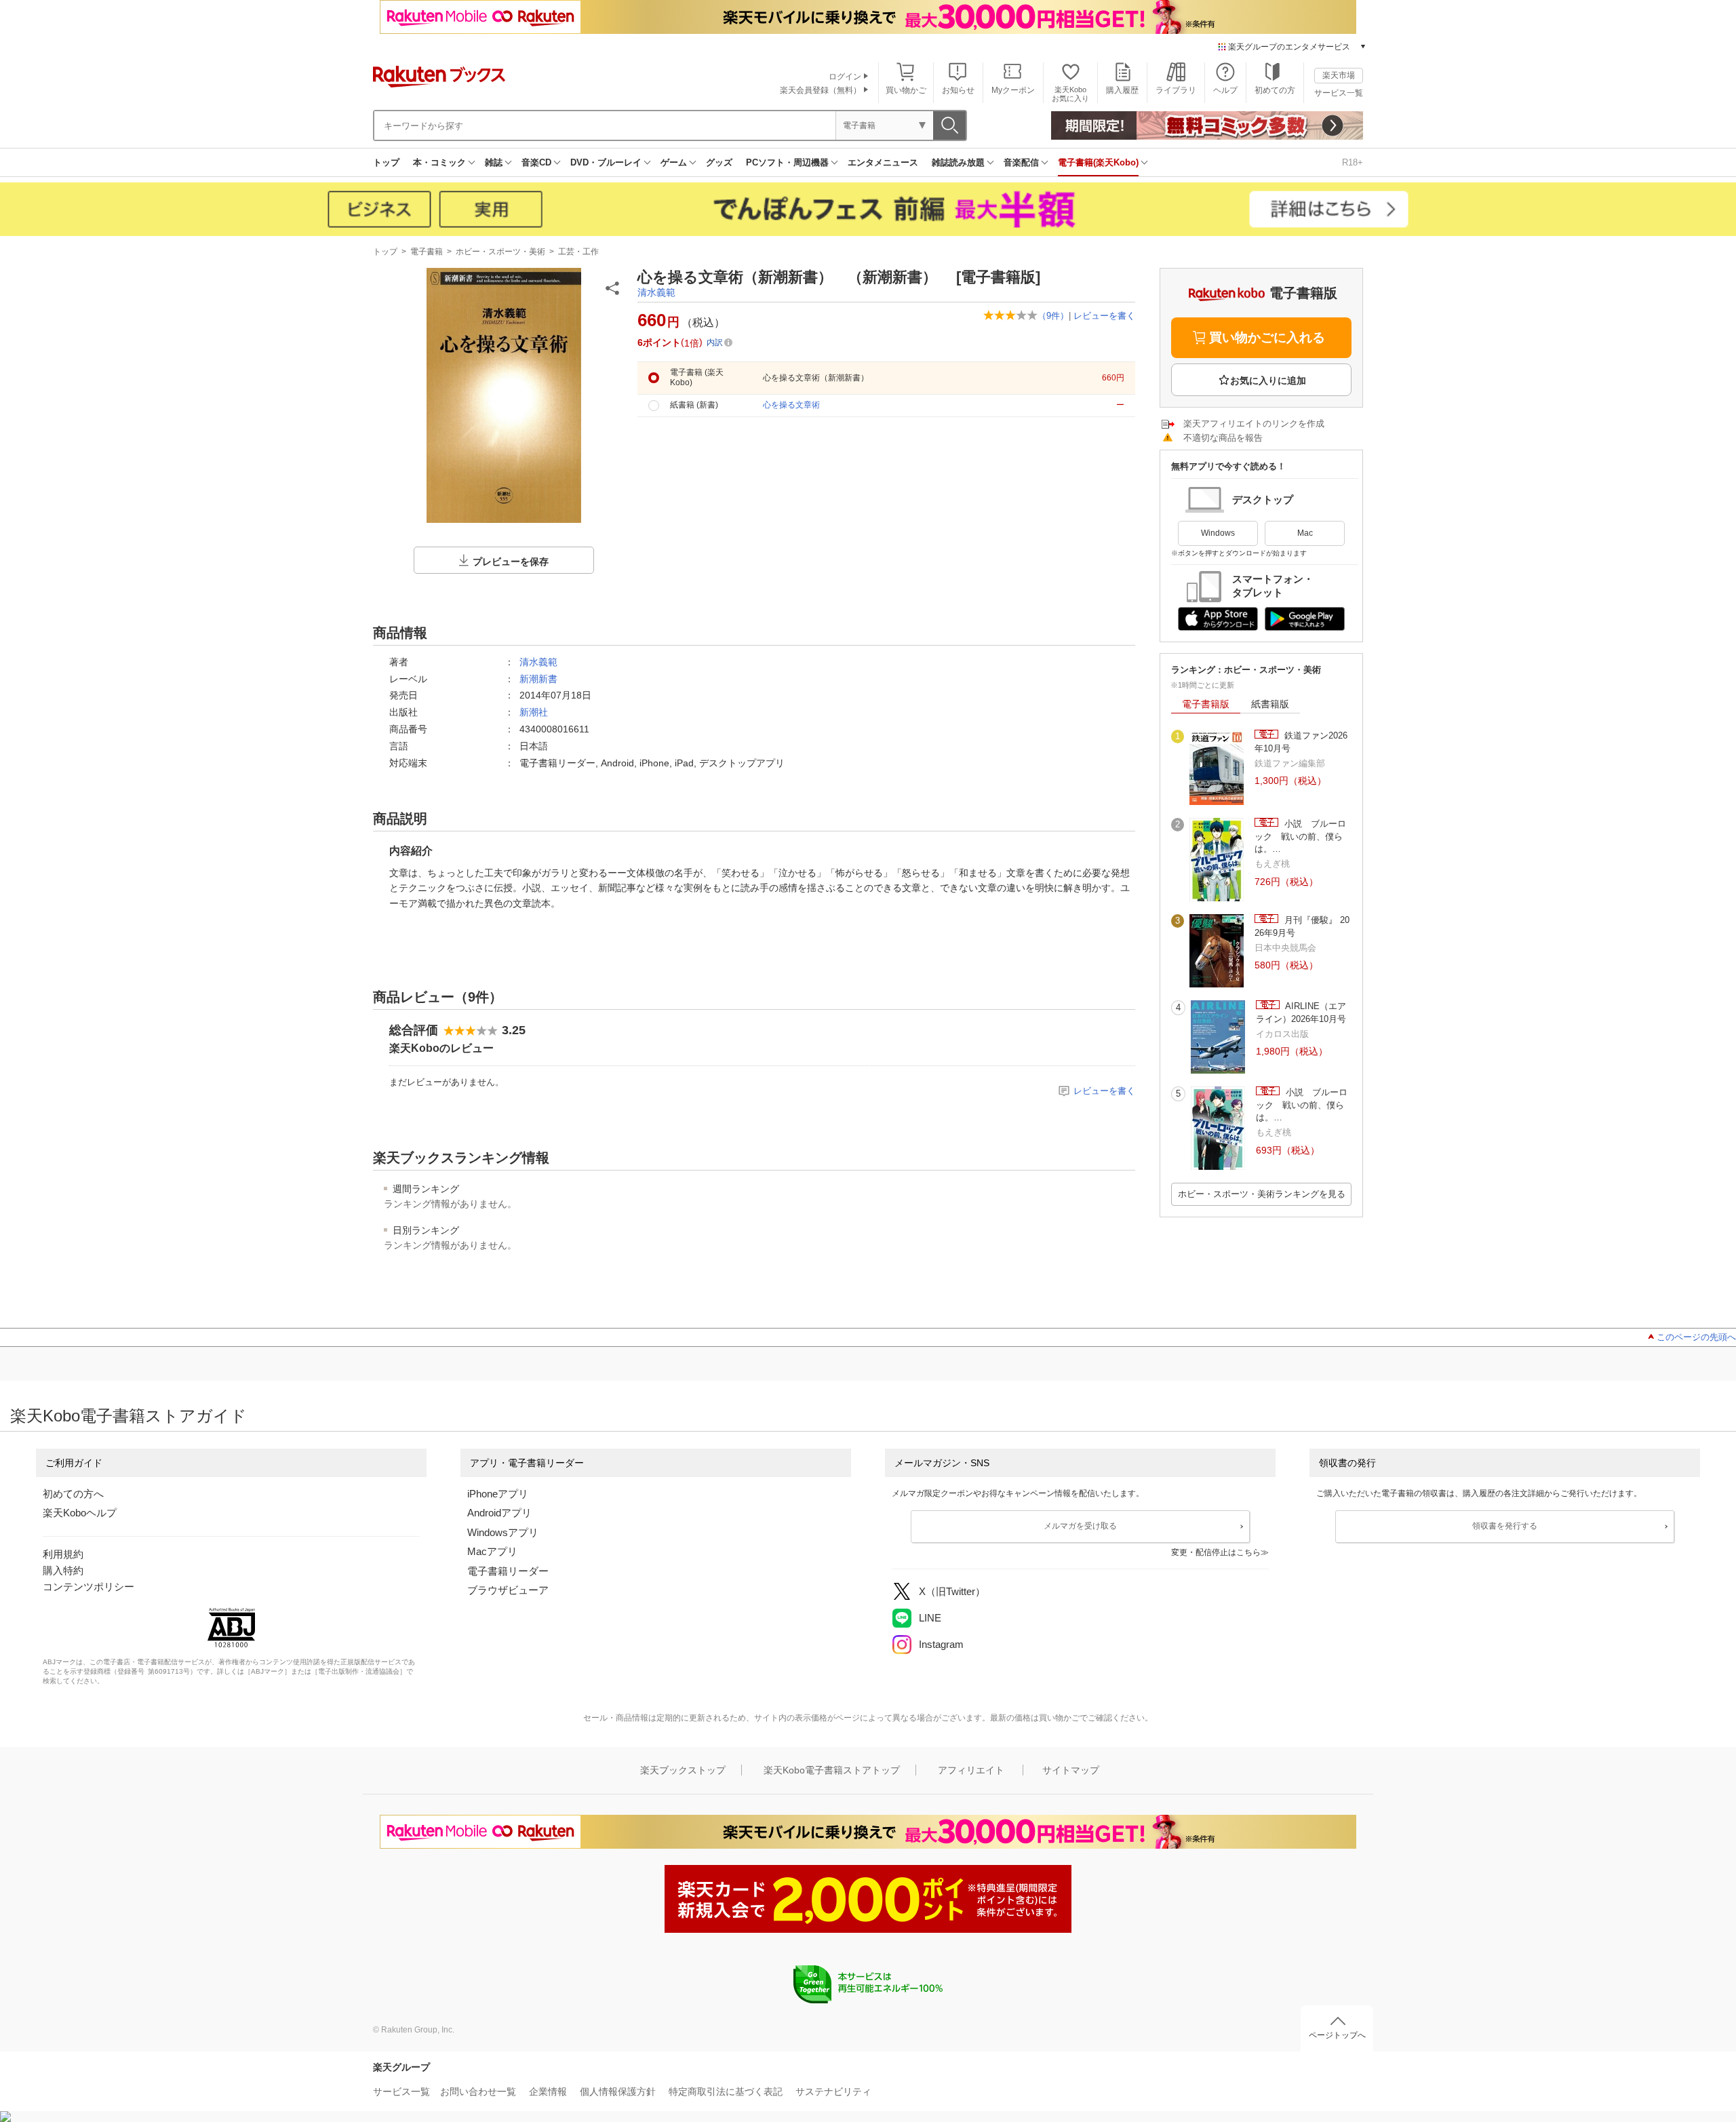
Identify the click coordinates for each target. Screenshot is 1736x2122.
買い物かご (906, 90)
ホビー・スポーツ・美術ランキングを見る (1262, 1194)
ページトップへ (1337, 2035)
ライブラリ (1176, 90)
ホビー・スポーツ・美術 (500, 252)
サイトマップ (1071, 1770)
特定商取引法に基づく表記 (726, 2091)
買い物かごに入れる (1267, 337)
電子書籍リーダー (508, 1571)
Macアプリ (492, 1551)
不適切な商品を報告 (1223, 438)
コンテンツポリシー (88, 1587)
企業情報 (548, 2091)
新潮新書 (538, 679)
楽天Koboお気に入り (1070, 94)
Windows (1218, 533)
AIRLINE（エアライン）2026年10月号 (1301, 1012)
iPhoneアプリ (498, 1494)
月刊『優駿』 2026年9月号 (1302, 926)
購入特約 (63, 1570)
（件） (1053, 316)
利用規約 (63, 1554)
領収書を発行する (1505, 1526)
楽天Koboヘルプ (80, 1513)
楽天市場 (1339, 75)
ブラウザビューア (508, 1590)
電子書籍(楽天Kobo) (1098, 162)
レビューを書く (1104, 316)
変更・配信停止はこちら (1216, 1552)
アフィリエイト (971, 1770)
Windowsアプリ (503, 1532)
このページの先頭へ (1696, 1337)
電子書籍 (427, 252)
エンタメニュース (883, 162)
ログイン (845, 77)
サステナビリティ (833, 2091)
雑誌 (494, 162)
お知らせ (958, 90)
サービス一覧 (1339, 93)
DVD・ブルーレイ (606, 162)
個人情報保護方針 (618, 2091)
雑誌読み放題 (958, 162)
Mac (1305, 533)
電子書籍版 (1206, 704)
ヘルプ (1225, 90)
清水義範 (656, 292)
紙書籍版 (1270, 704)
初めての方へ (73, 1494)
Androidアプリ (499, 1513)
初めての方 (1275, 90)
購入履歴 (1122, 90)
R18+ (1353, 162)
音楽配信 (1021, 162)
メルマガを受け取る (1080, 1526)
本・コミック (439, 162)
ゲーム (674, 162)
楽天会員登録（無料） (821, 90)
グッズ (719, 162)
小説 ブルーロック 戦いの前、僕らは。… (1300, 836)
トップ (386, 162)
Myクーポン (1013, 90)
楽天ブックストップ (683, 1770)
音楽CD (536, 162)
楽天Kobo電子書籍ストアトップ (832, 1770)
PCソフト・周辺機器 (787, 162)
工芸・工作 (578, 252)
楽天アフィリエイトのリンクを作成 (1254, 424)
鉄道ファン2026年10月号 (1301, 742)
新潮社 (534, 712)
